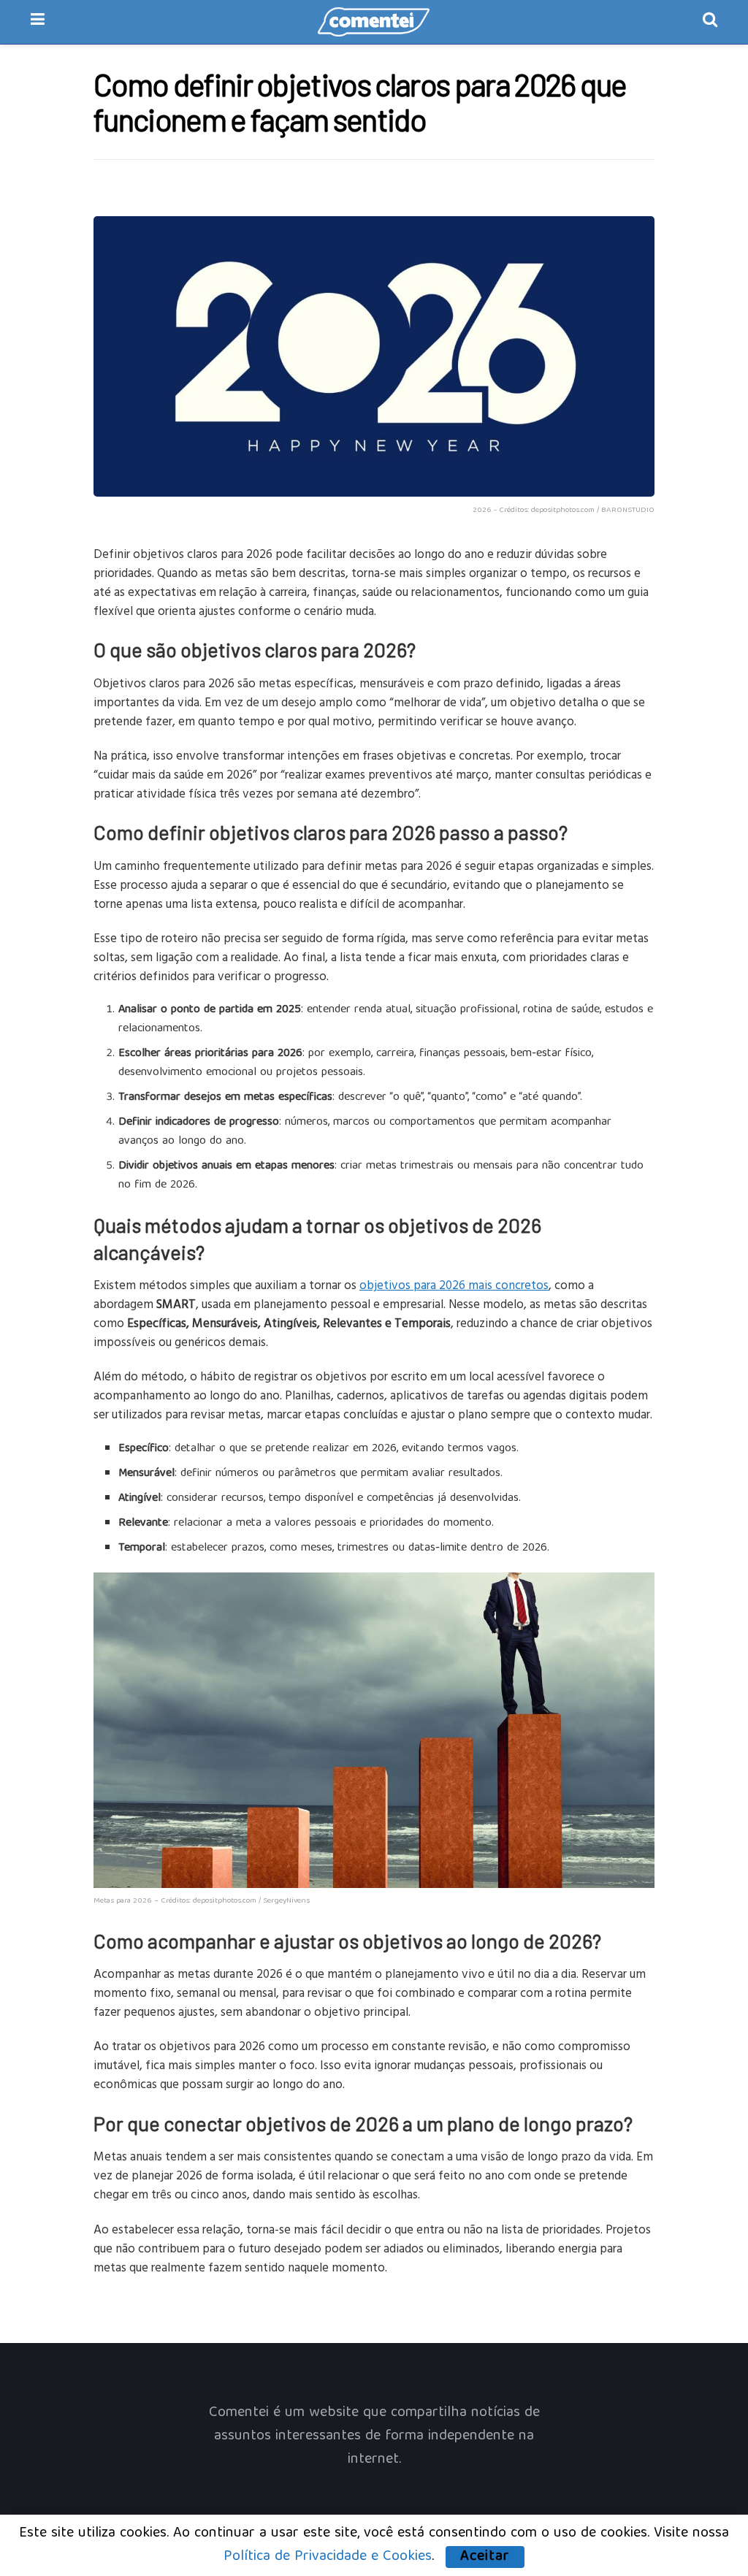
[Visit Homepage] (374, 22)
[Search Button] (710, 22)
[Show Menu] (38, 22)
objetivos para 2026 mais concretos (454, 1284)
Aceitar (485, 2557)
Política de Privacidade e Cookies (328, 2557)
